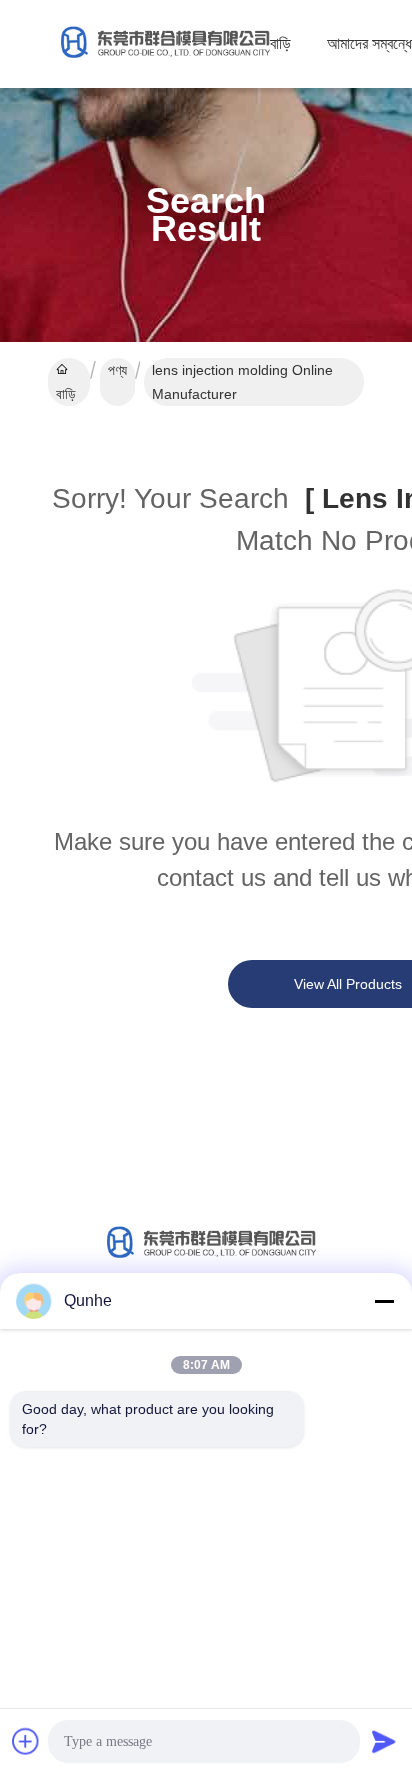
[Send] (384, 1741)
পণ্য (117, 370)
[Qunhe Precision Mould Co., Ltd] (160, 44)
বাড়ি (280, 43)
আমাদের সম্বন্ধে (369, 43)
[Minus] (384, 1301)
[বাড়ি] (206, 1262)
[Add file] (26, 1741)
